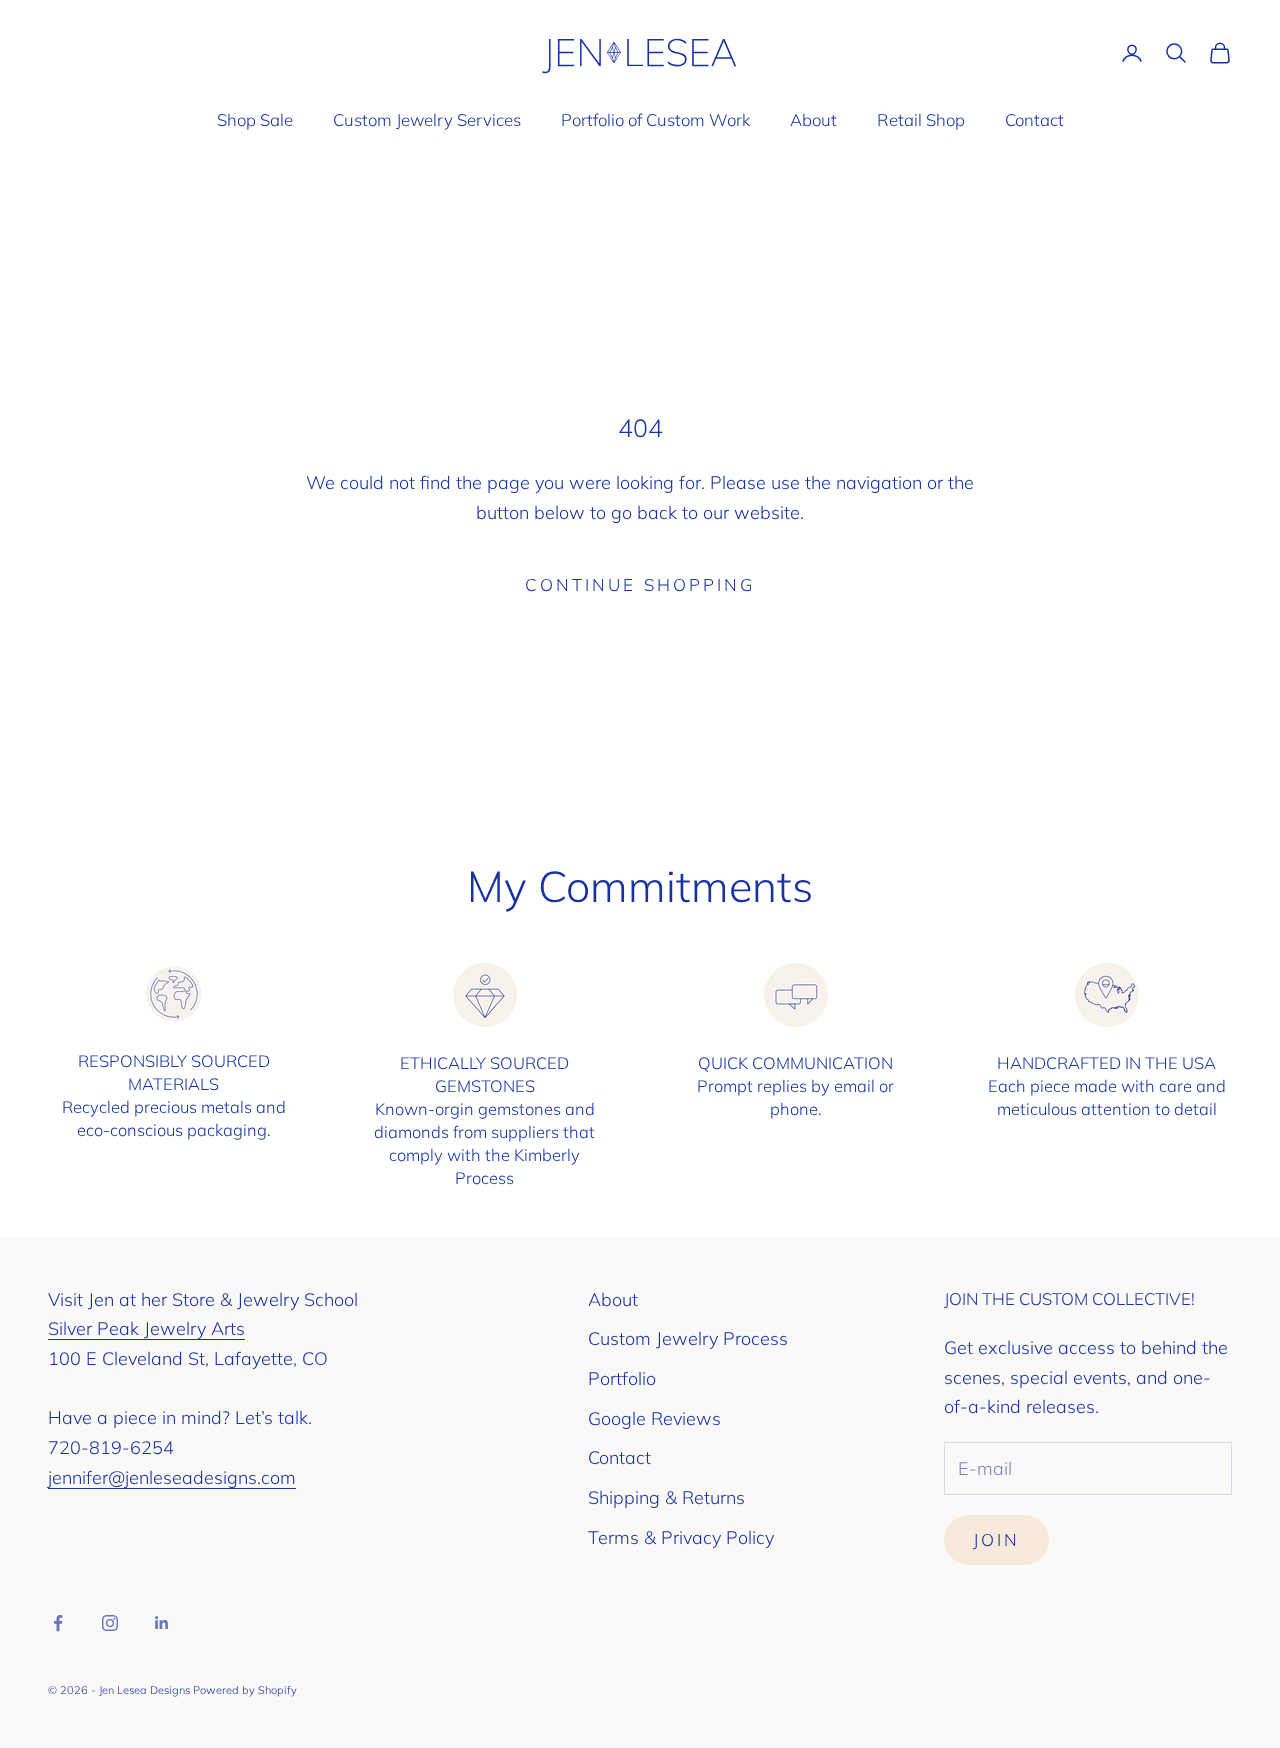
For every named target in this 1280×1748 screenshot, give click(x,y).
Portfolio (622, 1378)
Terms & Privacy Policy (681, 1537)
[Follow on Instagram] (110, 1623)
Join (996, 1539)
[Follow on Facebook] (58, 1623)
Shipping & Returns (666, 1497)
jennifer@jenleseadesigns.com (172, 1477)
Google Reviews (654, 1418)
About (813, 119)
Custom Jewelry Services (427, 119)
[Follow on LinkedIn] (162, 1623)
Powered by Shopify (245, 1690)
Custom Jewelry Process (688, 1338)
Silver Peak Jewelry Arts (146, 1328)
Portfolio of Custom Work (655, 119)
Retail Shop (921, 119)
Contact (1034, 119)
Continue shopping (640, 584)
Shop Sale (255, 119)
